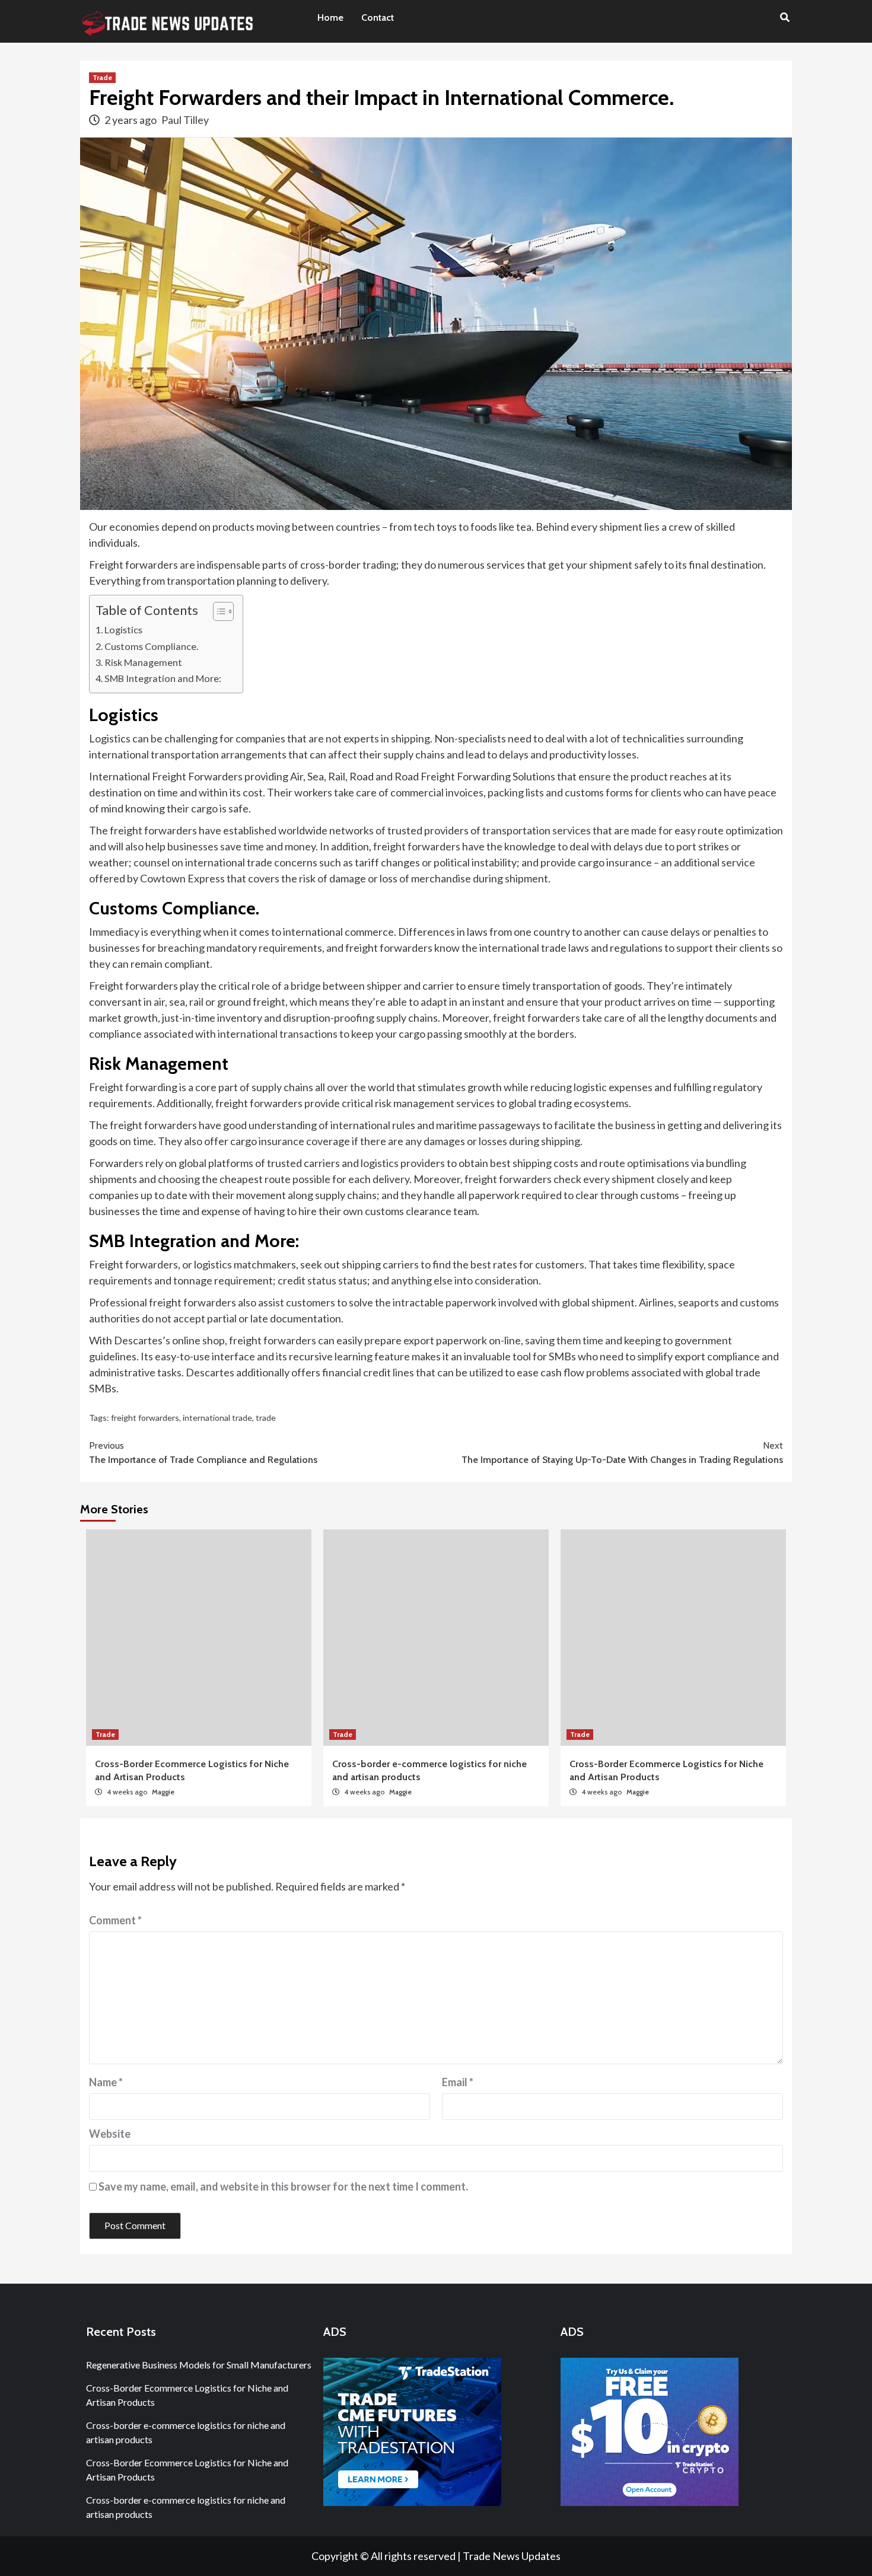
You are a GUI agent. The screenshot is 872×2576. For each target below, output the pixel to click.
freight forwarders (145, 1418)
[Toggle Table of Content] (217, 611)
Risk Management (143, 662)
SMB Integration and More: (163, 678)
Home (330, 17)
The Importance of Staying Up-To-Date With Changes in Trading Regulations (622, 1453)
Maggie (163, 1792)
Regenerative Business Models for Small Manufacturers (199, 2365)
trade (266, 1418)
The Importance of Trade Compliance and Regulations (203, 1453)
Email (458, 2082)
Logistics (123, 629)
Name (106, 2082)
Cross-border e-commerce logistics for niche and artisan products (186, 2432)
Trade (102, 77)
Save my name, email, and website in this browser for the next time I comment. (283, 2186)
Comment (115, 1920)
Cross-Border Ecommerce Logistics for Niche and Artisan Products (187, 2395)
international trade (217, 1418)
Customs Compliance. (151, 646)
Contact (378, 17)
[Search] (785, 18)
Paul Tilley (185, 120)
